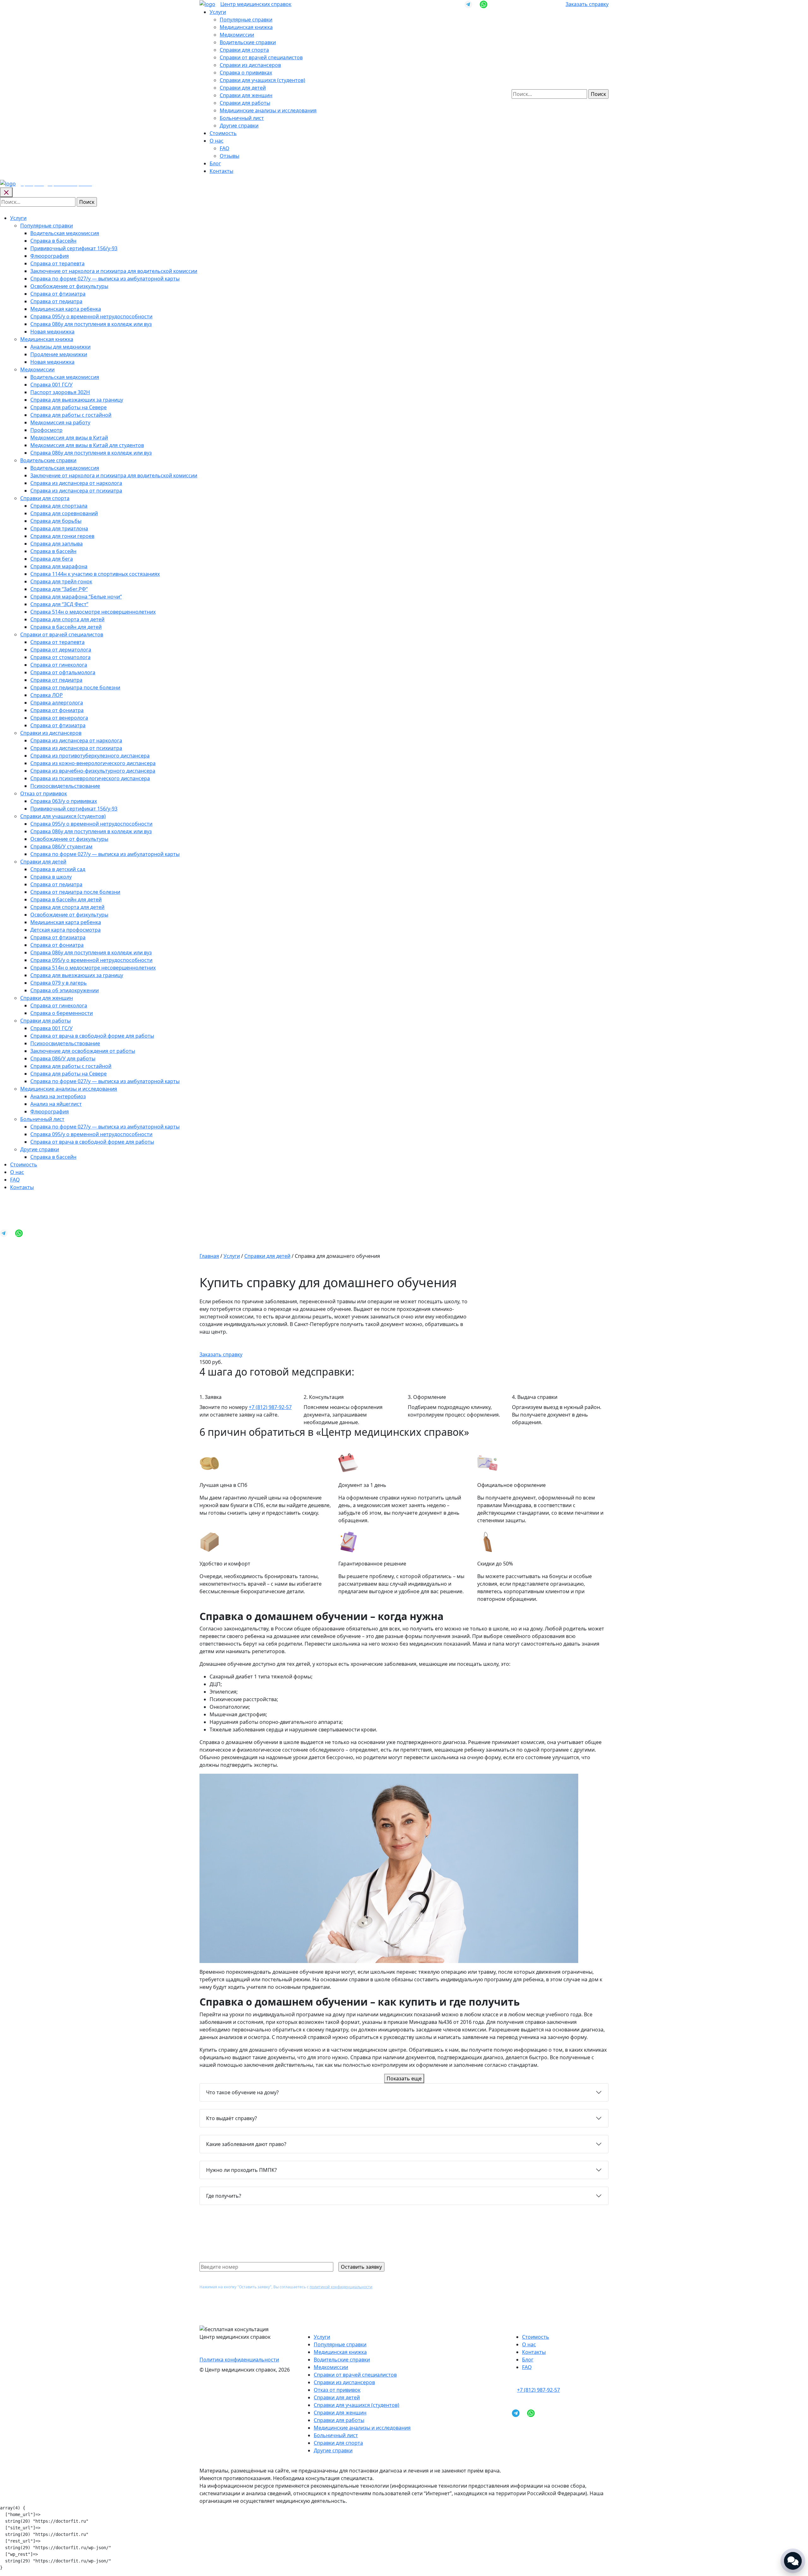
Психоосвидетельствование (65, 786)
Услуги (218, 12)
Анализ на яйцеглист (56, 1104)
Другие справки (239, 126)
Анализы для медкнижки (60, 347)
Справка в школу (51, 877)
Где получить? (224, 2196)
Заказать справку (587, 4)
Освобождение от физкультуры (69, 286)
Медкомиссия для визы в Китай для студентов (87, 445)
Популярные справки (246, 20)
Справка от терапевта (57, 263)
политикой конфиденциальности (341, 2287)
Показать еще (404, 2078)
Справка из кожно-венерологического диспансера (93, 763)
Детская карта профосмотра (65, 930)
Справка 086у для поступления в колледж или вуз (91, 324)
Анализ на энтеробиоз (58, 1096)
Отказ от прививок (44, 793)
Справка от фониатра (57, 710)
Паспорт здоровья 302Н (60, 392)
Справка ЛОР (47, 695)
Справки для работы (245, 103)
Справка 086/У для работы (63, 1058)
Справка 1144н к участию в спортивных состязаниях (95, 574)
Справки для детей (243, 88)
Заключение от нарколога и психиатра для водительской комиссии (114, 271)
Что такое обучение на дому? (242, 2092)
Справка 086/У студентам (61, 846)
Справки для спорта (244, 50)
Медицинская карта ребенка (66, 309)
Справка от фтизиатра (58, 294)
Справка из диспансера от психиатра (76, 491)
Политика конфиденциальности (239, 2360)
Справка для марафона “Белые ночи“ (76, 597)
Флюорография (50, 256)
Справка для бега (52, 559)
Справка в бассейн (53, 241)
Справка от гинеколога (59, 665)
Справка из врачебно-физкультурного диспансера (93, 771)
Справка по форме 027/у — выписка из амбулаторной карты (105, 279)
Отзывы (229, 156)
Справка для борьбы (56, 521)
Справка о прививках (246, 73)
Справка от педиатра (56, 301)
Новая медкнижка (52, 332)
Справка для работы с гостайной (71, 415)
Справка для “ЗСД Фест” (59, 604)
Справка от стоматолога (60, 657)
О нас (217, 141)
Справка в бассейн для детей (66, 627)
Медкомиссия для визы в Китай (69, 438)
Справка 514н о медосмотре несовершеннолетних (93, 612)
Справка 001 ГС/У (51, 385)
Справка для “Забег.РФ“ (59, 589)
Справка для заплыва (56, 544)
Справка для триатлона (59, 528)
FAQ (225, 148)
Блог (215, 163)
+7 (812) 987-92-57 (270, 1407)
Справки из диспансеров (250, 65)
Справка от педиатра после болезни (75, 687)
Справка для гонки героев (62, 536)
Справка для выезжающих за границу (77, 400)
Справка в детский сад (58, 869)
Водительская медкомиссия (65, 233)
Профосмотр (46, 430)
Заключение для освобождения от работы (83, 1051)
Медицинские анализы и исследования (268, 110)
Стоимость (223, 133)
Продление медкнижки (59, 354)
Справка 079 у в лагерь (59, 983)
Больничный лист (242, 118)
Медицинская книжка (246, 27)
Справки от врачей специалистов (261, 57)
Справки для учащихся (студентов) (262, 80)
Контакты (221, 171)
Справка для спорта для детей (67, 619)
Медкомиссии (237, 35)
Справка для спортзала (59, 506)
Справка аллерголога (57, 703)
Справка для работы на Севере (68, 407)
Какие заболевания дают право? (246, 2144)
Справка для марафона (59, 566)
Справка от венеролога (59, 718)
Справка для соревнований (64, 513)
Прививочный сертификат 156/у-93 (74, 248)
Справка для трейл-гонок (61, 581)
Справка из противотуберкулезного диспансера (90, 756)
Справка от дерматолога (61, 650)
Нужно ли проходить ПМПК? (241, 2170)
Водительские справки (248, 42)
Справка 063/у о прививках (64, 801)
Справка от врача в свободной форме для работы (92, 1036)
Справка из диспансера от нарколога (76, 483)
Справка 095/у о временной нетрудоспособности (91, 316)
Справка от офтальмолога (63, 672)
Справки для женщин (246, 95)
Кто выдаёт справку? (232, 2118)
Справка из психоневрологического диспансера (90, 778)
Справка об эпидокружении (65, 990)
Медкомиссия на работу (60, 422)
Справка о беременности (62, 1013)
